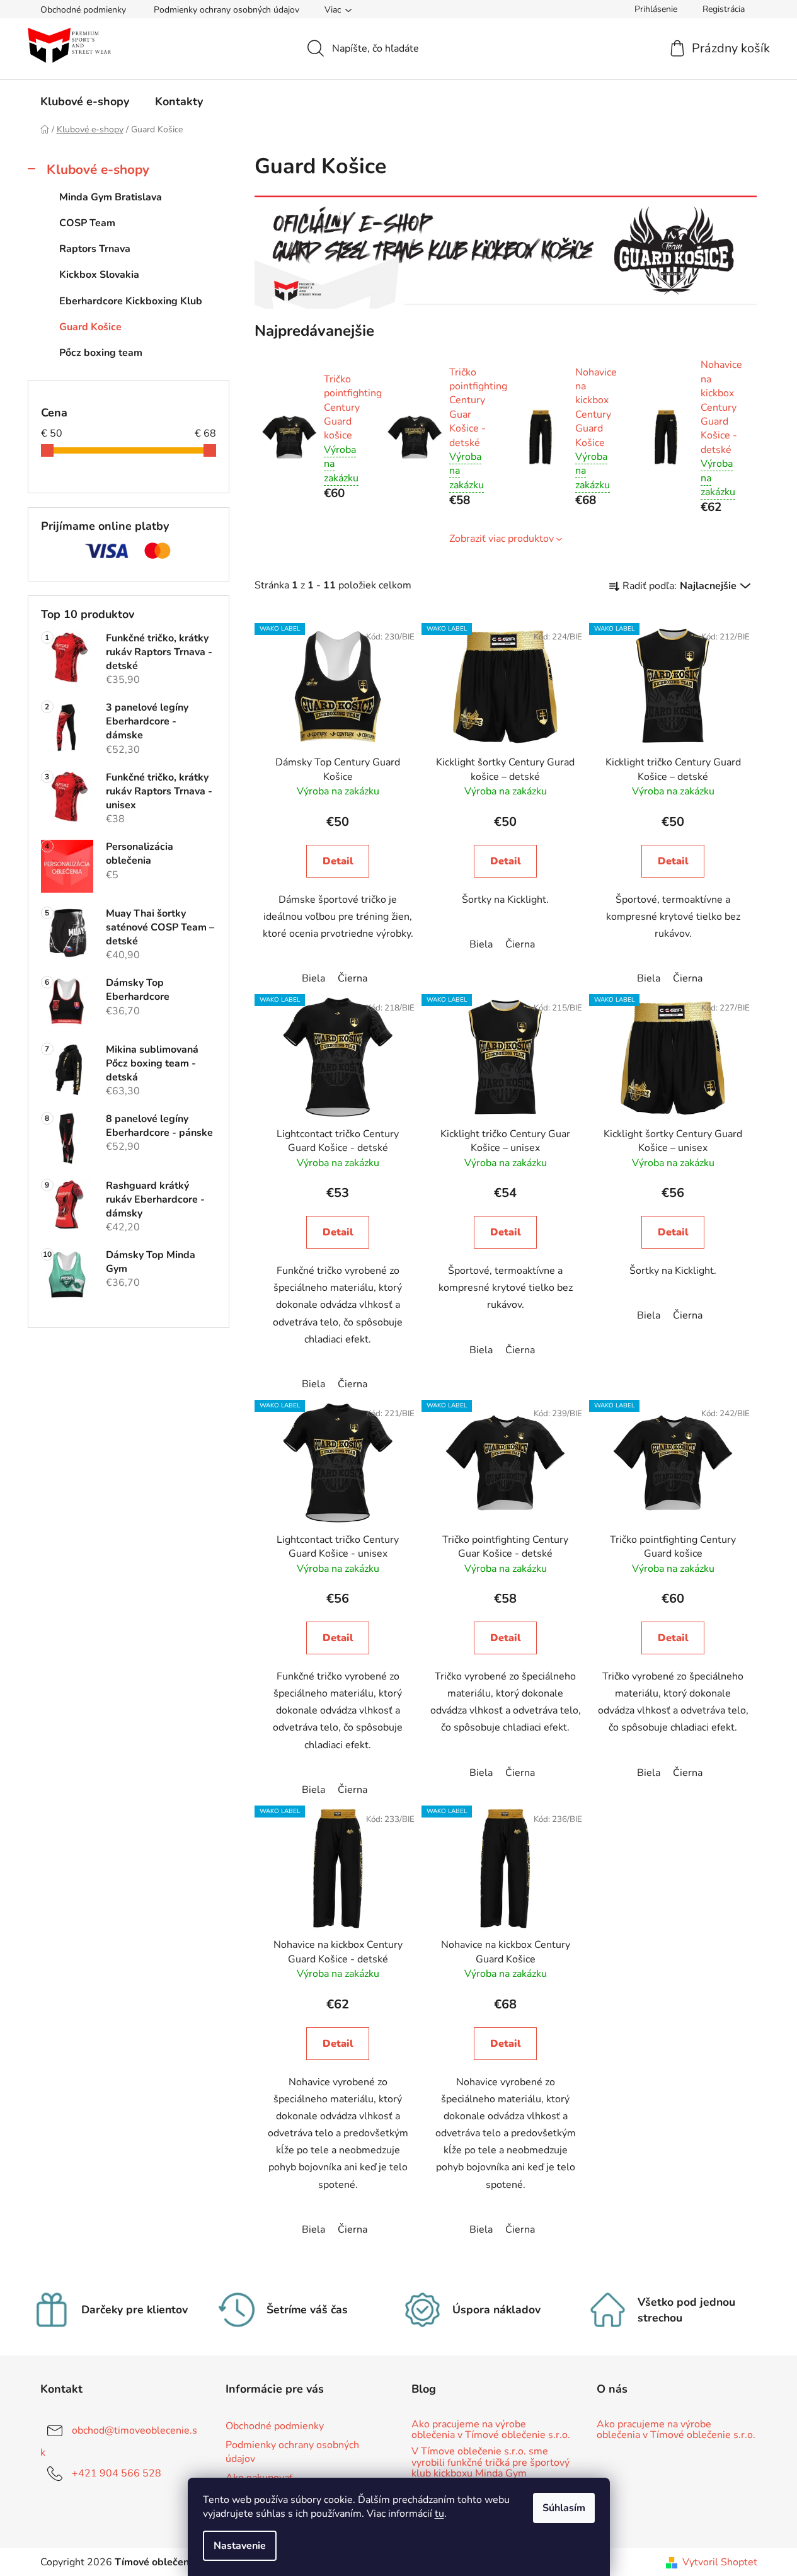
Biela (313, 978)
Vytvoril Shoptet (720, 2562)
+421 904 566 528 (117, 2473)
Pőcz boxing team (101, 353)
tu (439, 2514)
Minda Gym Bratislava (111, 197)
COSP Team (87, 223)
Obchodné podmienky (83, 10)
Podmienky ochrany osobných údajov (226, 10)
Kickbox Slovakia (99, 275)
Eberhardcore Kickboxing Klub (131, 301)
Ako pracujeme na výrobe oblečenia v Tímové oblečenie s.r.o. (491, 2430)
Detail (338, 861)
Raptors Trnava (95, 249)
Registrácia (724, 9)
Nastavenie (240, 2546)
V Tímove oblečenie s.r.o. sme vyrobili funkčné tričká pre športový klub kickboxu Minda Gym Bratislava (490, 2468)
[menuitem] (85, 101)
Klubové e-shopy (98, 169)
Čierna (353, 978)
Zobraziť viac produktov (502, 539)
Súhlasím (564, 2508)
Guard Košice (90, 327)
